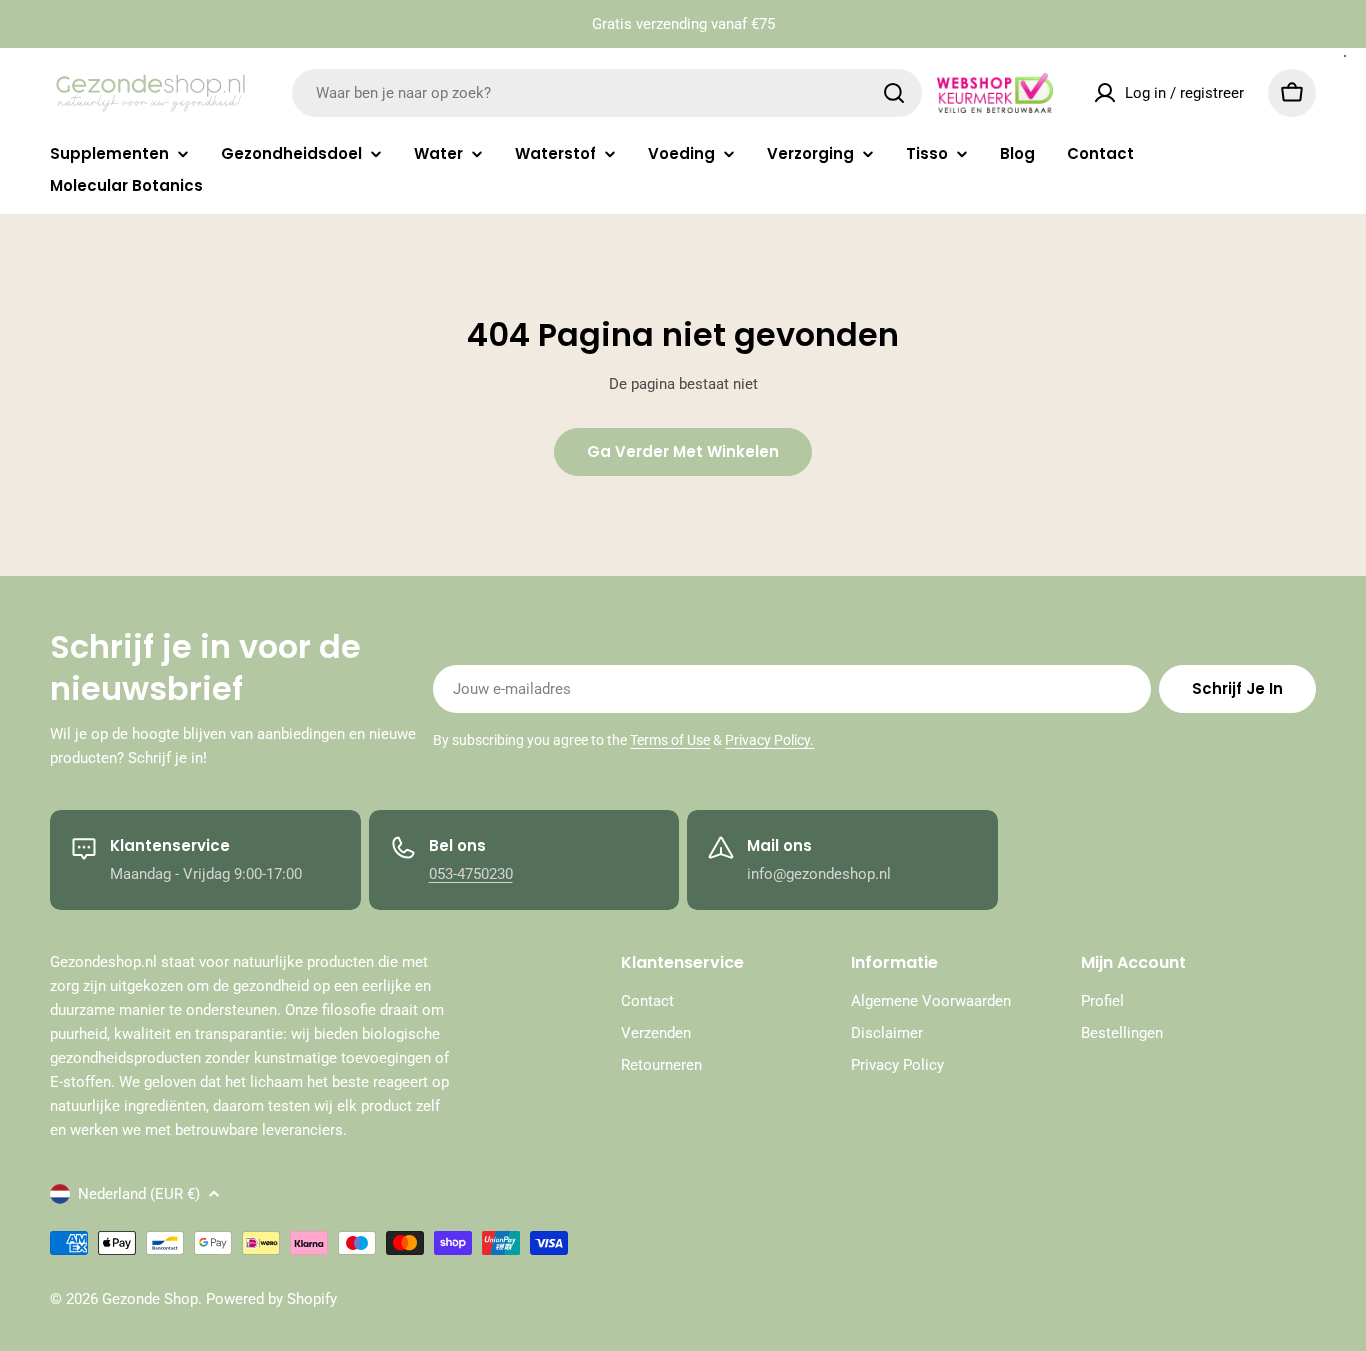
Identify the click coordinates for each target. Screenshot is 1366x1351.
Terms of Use (670, 740)
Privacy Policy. (769, 740)
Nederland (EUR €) (139, 1194)
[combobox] (607, 93)
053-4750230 (471, 874)
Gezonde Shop (150, 1299)
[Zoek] (894, 93)
